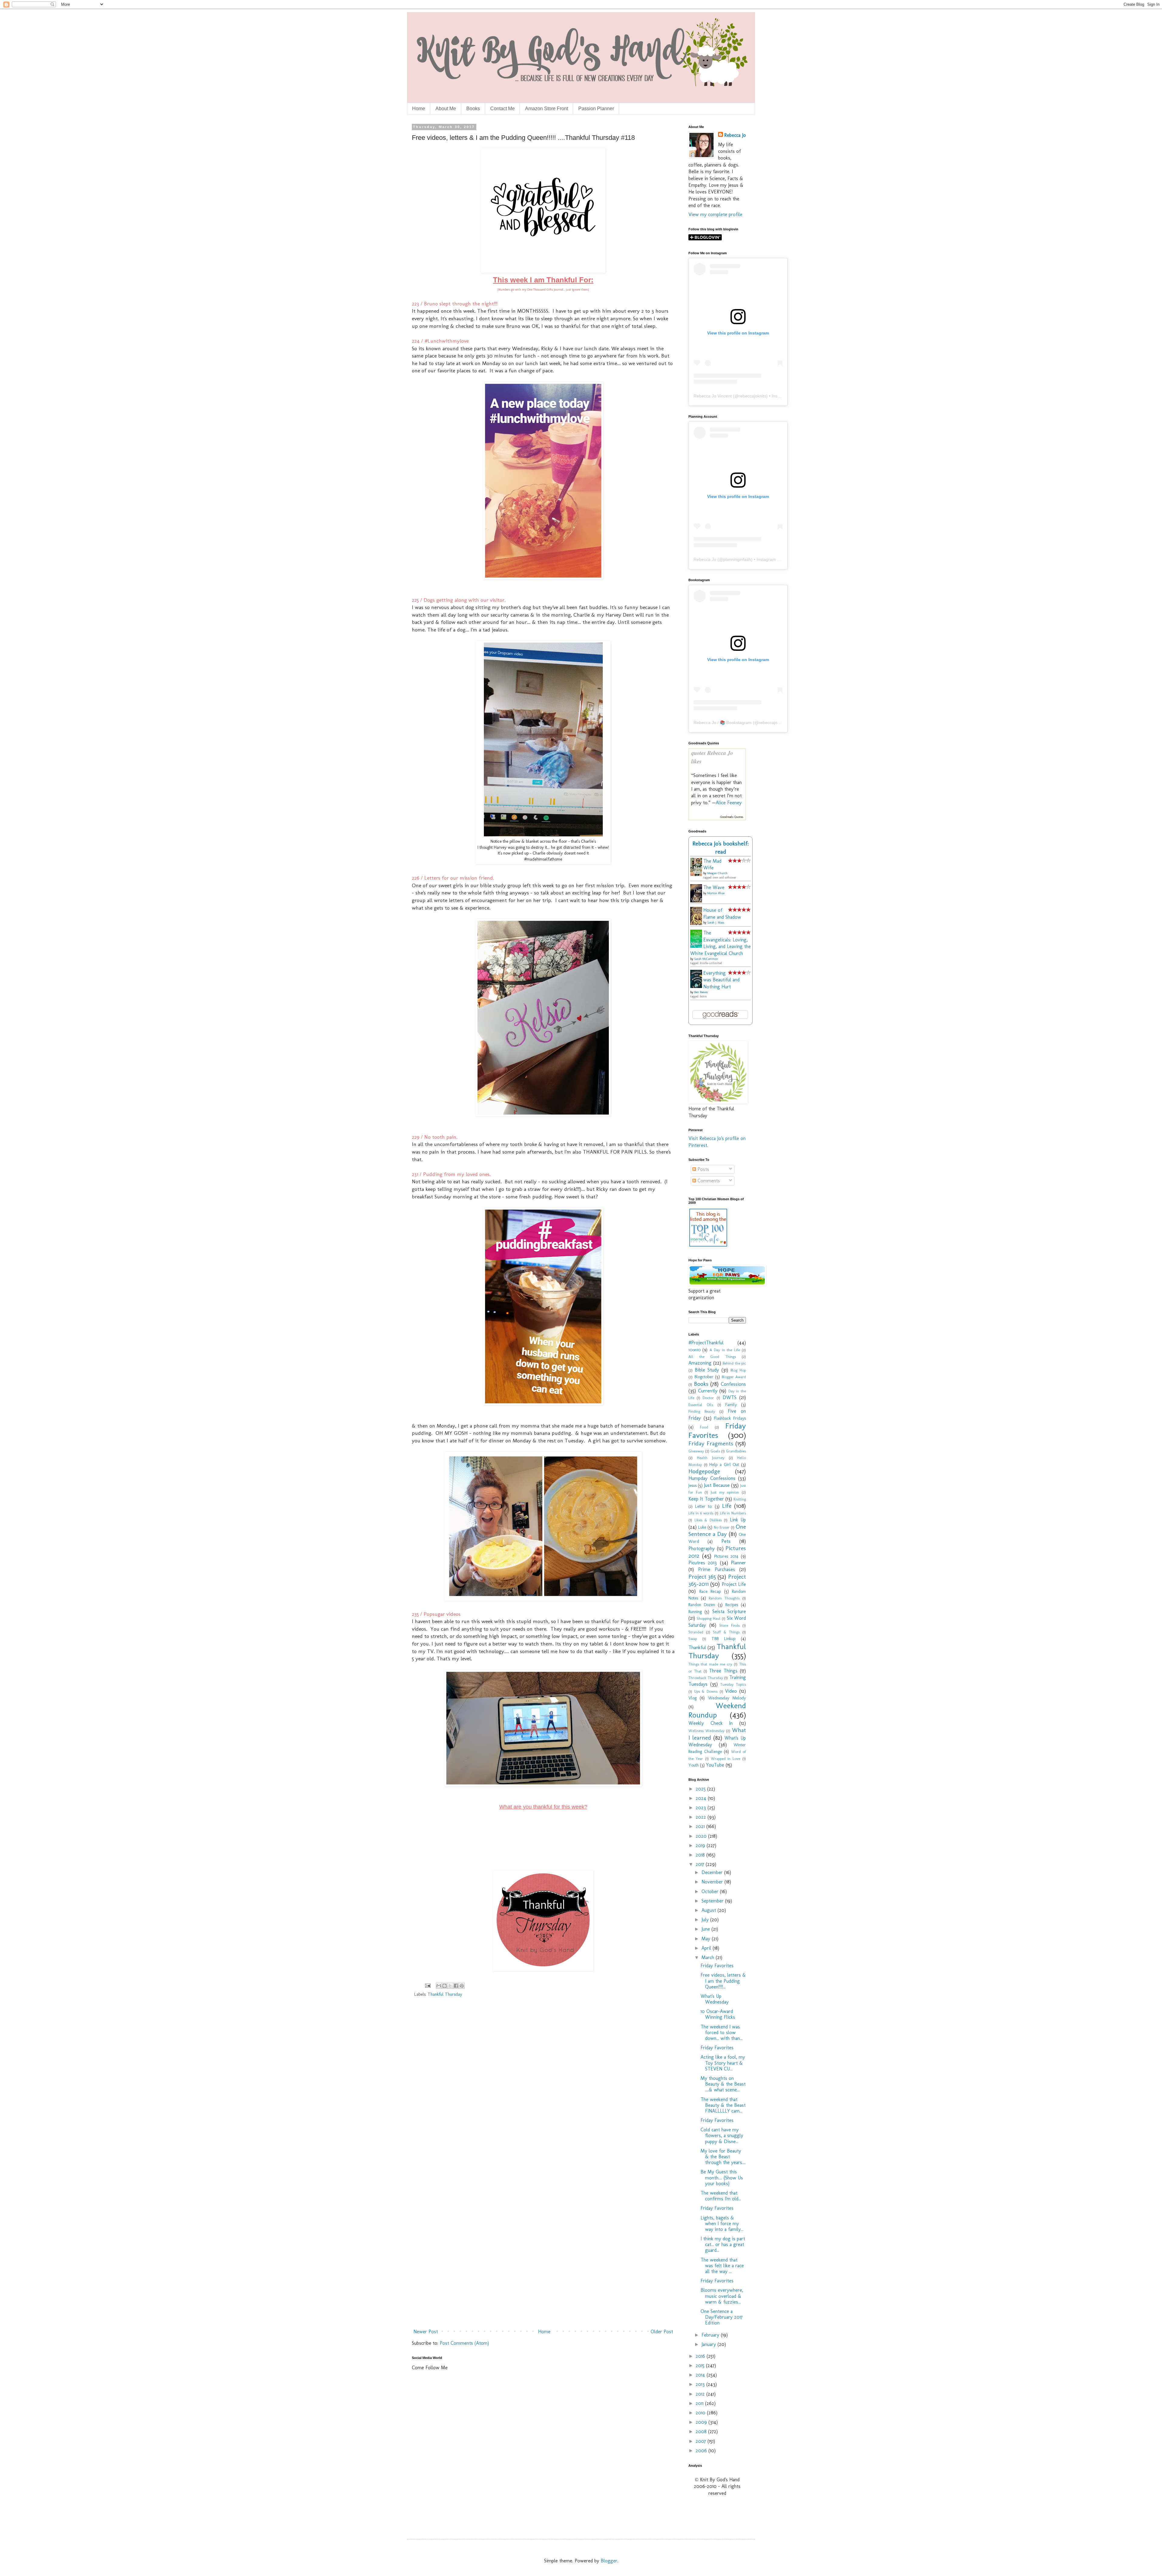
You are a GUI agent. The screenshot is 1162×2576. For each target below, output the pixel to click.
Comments (708, 1181)
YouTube (715, 1765)
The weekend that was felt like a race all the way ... (722, 2266)
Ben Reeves (701, 992)
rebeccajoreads (773, 723)
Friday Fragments (711, 1443)
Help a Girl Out (724, 1464)
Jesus (693, 1485)
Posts (702, 1169)
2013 (701, 2384)
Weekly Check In (711, 1723)
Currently (708, 1391)
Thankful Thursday (445, 1994)
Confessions (733, 1384)
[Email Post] (427, 1985)
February (711, 2335)
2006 (702, 2451)
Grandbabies (736, 1451)
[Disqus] (543, 2089)
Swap (693, 1639)
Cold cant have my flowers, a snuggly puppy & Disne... (722, 2135)
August (709, 1910)
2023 (702, 1808)
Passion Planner (596, 109)
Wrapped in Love (726, 1759)
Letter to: (704, 1506)
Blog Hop (738, 1370)
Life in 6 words (701, 1513)
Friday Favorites (717, 1431)
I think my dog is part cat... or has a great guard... (723, 2244)
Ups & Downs (706, 1691)
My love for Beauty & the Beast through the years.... (723, 2157)
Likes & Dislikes (708, 1520)
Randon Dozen (702, 1605)
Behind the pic (734, 1363)
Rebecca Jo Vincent (713, 396)
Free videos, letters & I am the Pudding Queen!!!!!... (723, 1981)
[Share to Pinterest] (462, 1986)
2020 (702, 1836)
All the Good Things (712, 1357)
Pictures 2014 (726, 1556)
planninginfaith (737, 559)
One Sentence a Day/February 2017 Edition (722, 2317)
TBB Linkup (723, 1639)
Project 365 (702, 1577)
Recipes (732, 1605)
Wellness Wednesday (706, 1731)
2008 (702, 2431)
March (709, 1957)
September (713, 1901)
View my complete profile (715, 214)
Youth (694, 1765)
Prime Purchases (716, 1569)
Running (695, 1612)
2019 (701, 1845)
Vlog (693, 1698)
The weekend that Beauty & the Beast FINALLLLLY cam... (723, 2105)
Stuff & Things (726, 1632)
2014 (701, 2375)
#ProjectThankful (706, 1343)
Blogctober (704, 1377)
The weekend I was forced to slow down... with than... (722, 2032)
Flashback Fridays (730, 1418)
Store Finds (729, 1625)
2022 (702, 1817)
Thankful (697, 1647)
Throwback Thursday (706, 1678)
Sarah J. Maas (716, 923)
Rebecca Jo (735, 135)
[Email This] (439, 1986)
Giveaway (696, 1451)
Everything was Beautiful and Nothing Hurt (721, 980)
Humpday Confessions (712, 1478)
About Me (446, 109)
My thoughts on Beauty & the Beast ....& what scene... (723, 2084)
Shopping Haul (708, 1618)
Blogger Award (734, 1377)
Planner (738, 1563)
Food (704, 1427)
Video (731, 1691)
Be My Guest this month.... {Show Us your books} (722, 2177)
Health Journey (711, 1458)
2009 (702, 2422)
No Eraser (722, 1527)
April (707, 1948)
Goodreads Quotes (732, 817)
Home (419, 109)
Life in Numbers (733, 1513)
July (706, 1920)
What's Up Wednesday (715, 1999)
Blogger (609, 2561)
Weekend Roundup (717, 1710)
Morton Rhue (716, 893)
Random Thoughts (724, 1598)
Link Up (738, 1520)
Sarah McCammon (706, 959)
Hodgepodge (704, 1471)
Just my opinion (725, 1492)
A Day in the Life (725, 1350)
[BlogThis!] (445, 1986)
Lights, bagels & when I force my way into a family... (722, 2224)
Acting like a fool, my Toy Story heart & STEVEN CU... (723, 2063)
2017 (701, 1864)
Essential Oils (701, 1405)
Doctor (708, 1398)
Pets (726, 1541)
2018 (701, 1855)
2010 (701, 2413)
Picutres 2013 (703, 1563)
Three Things (723, 1671)
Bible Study (707, 1370)
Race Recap (710, 1591)
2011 (700, 2403)
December (713, 1872)
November (713, 1882)
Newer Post (426, 2332)
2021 (701, 1826)
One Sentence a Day (717, 1530)
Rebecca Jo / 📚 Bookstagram (723, 723)
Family (731, 1405)
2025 (701, 1789)
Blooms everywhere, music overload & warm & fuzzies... (722, 2296)
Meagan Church (717, 873)
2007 (702, 2441)
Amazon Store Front (547, 109)
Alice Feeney (729, 803)
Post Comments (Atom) (464, 2343)
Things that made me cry (710, 1664)
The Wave (714, 887)
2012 (701, 2394)
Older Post (662, 2332)
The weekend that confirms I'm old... (721, 2196)
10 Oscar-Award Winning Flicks (718, 2014)
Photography (702, 1548)
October (711, 1891)
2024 (702, 1798)
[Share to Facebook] (456, 1986)
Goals (715, 1451)
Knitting (740, 1499)
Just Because (717, 1485)
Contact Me (502, 109)
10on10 (694, 1350)
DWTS (730, 1397)
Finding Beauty (702, 1411)
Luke (702, 1527)
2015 (701, 2365)
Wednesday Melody (727, 1698)
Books (473, 109)
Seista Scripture (729, 1611)
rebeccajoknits (752, 396)
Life (727, 1506)
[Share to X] (450, 1986)
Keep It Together (706, 1499)
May (707, 1939)
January (709, 2344)
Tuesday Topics (733, 1684)
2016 (701, 2356)
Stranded (696, 1632)
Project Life (734, 1584)
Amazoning (700, 1363)
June (706, 1929)
